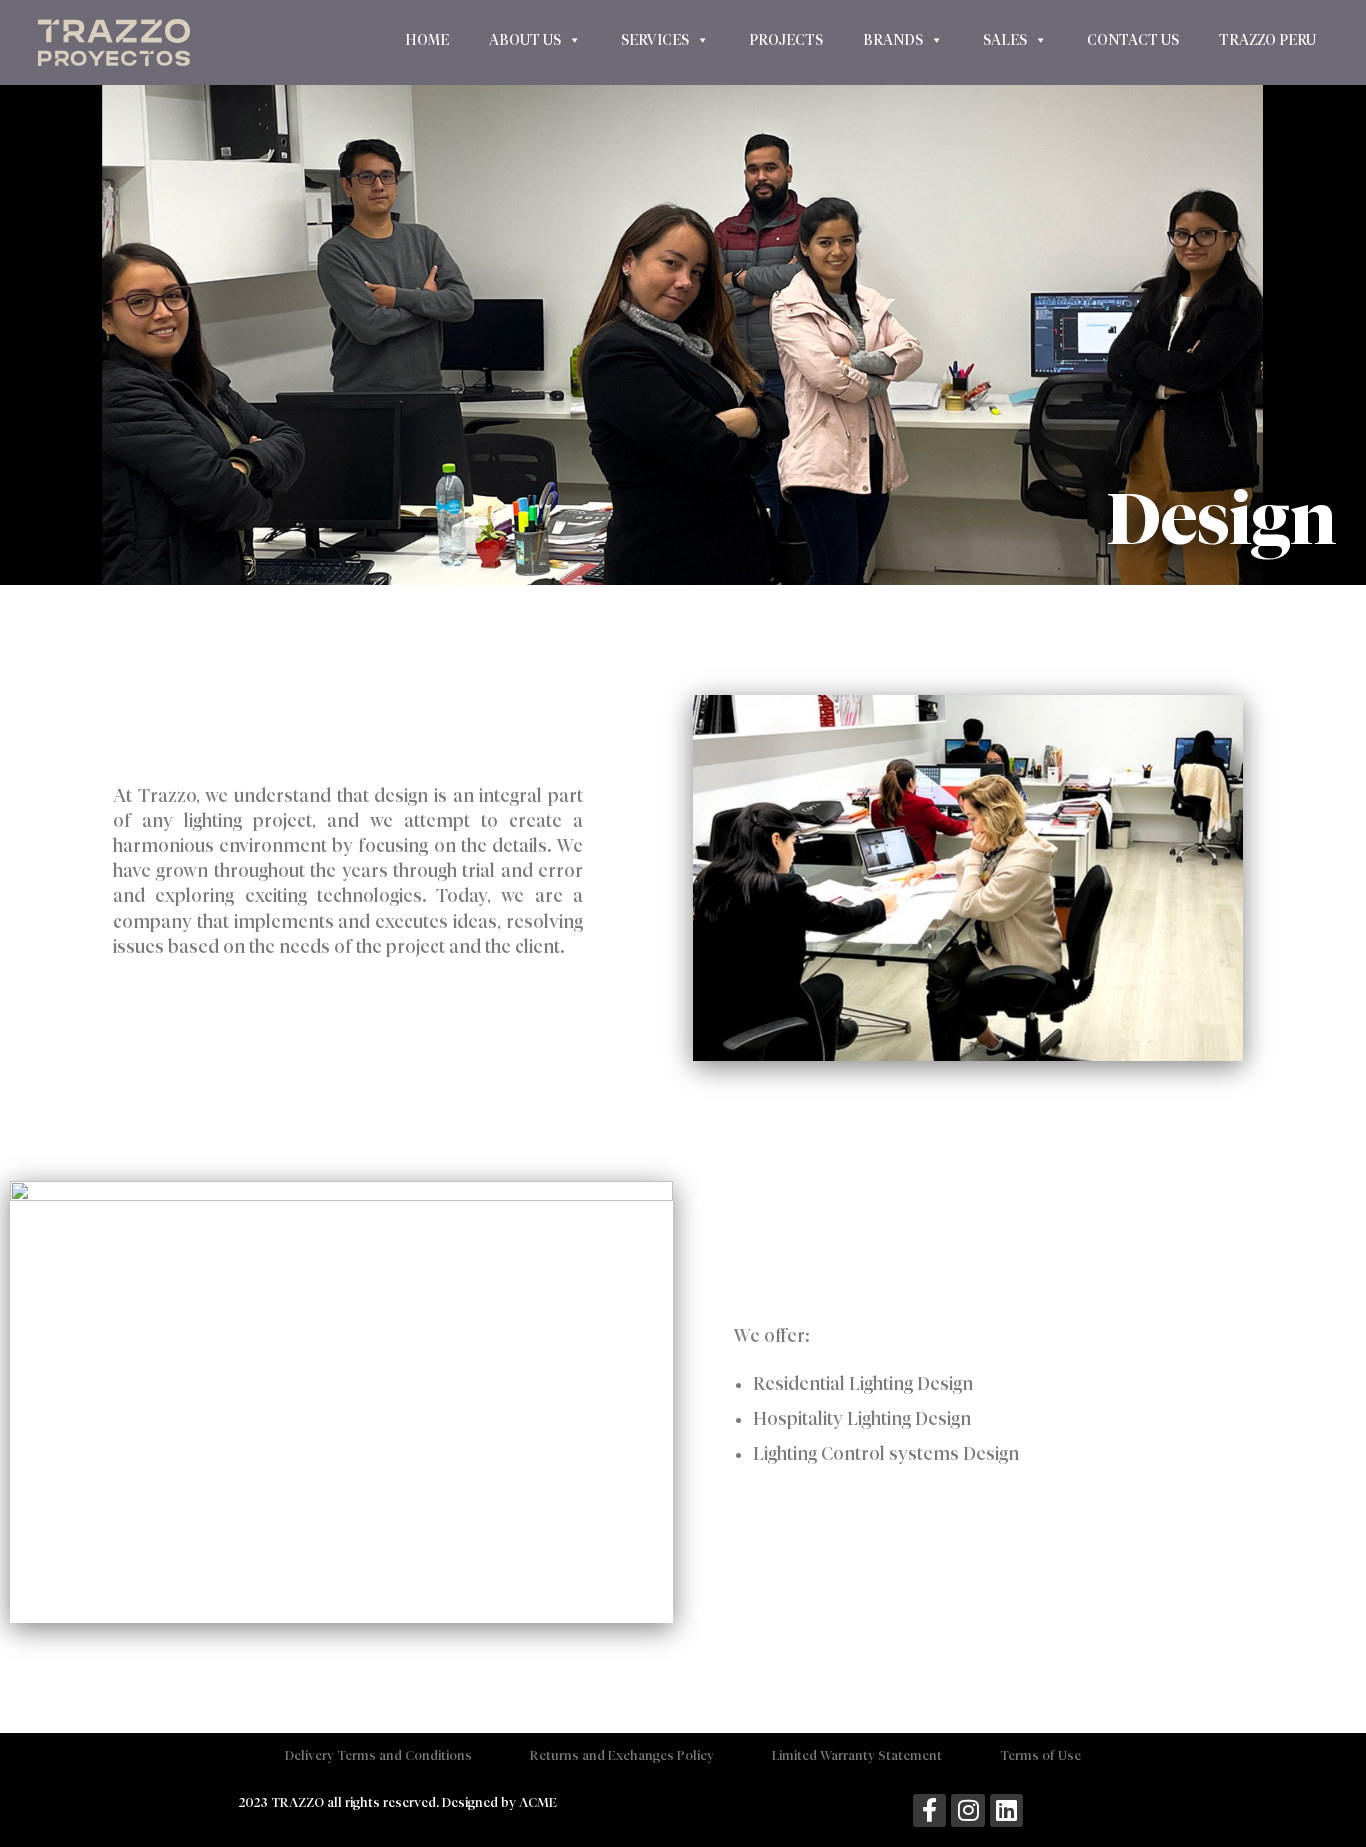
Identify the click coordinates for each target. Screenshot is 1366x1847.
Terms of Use (1040, 1755)
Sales (1005, 40)
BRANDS (893, 40)
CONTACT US (1133, 40)
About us (525, 40)
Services (655, 40)
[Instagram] (968, 1811)
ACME (538, 1802)
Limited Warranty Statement (857, 1755)
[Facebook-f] (930, 1811)
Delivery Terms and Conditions (378, 1755)
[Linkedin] (1007, 1811)
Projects (786, 40)
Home (427, 40)
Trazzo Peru (1267, 40)
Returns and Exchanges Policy (622, 1755)
